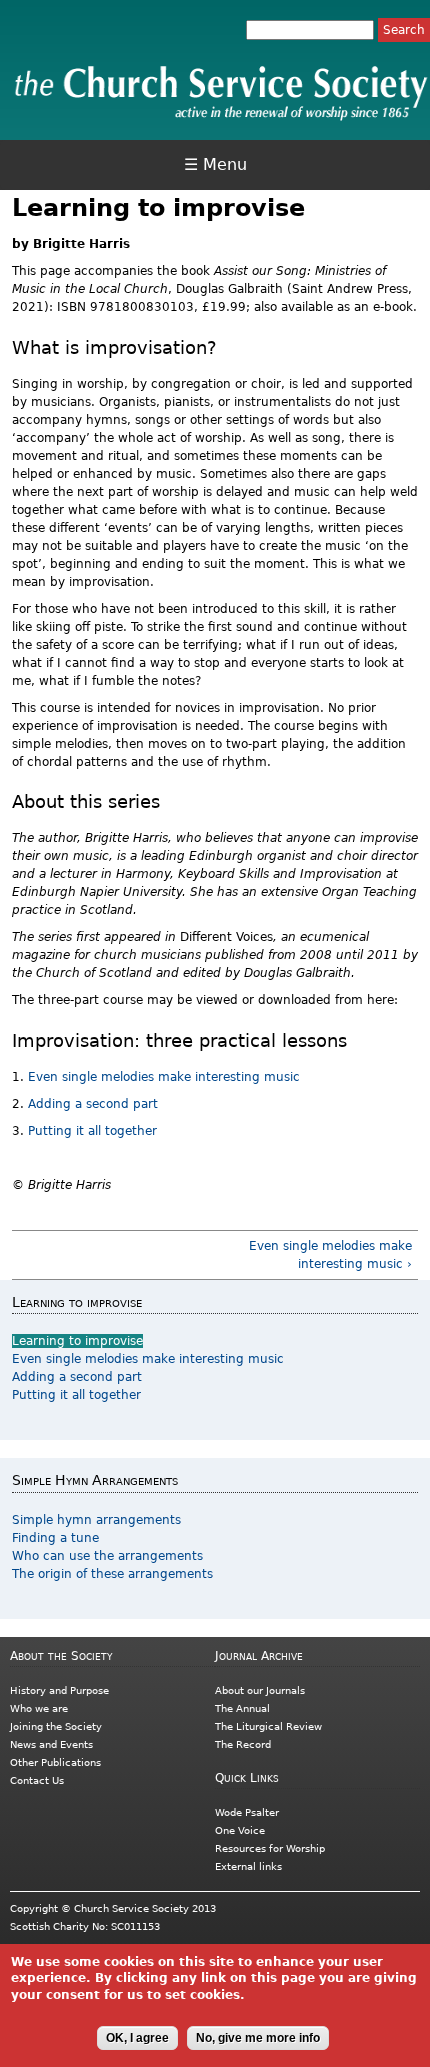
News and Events (51, 1744)
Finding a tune (55, 1538)
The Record (243, 1744)
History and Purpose (59, 1690)
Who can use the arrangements (107, 1556)
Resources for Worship (270, 1848)
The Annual (242, 1708)
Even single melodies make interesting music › (330, 1255)
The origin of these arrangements (112, 1574)
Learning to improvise (77, 1341)
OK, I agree (137, 2038)
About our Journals (260, 1690)
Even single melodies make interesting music (164, 1077)
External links (248, 1866)
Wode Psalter (247, 1812)
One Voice (240, 1830)
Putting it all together (92, 1131)
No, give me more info (258, 2038)
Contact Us (37, 1780)
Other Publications (55, 1762)
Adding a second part (95, 1104)
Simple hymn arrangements (96, 1520)
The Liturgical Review (268, 1726)
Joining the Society (56, 1726)
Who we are (39, 1708)
